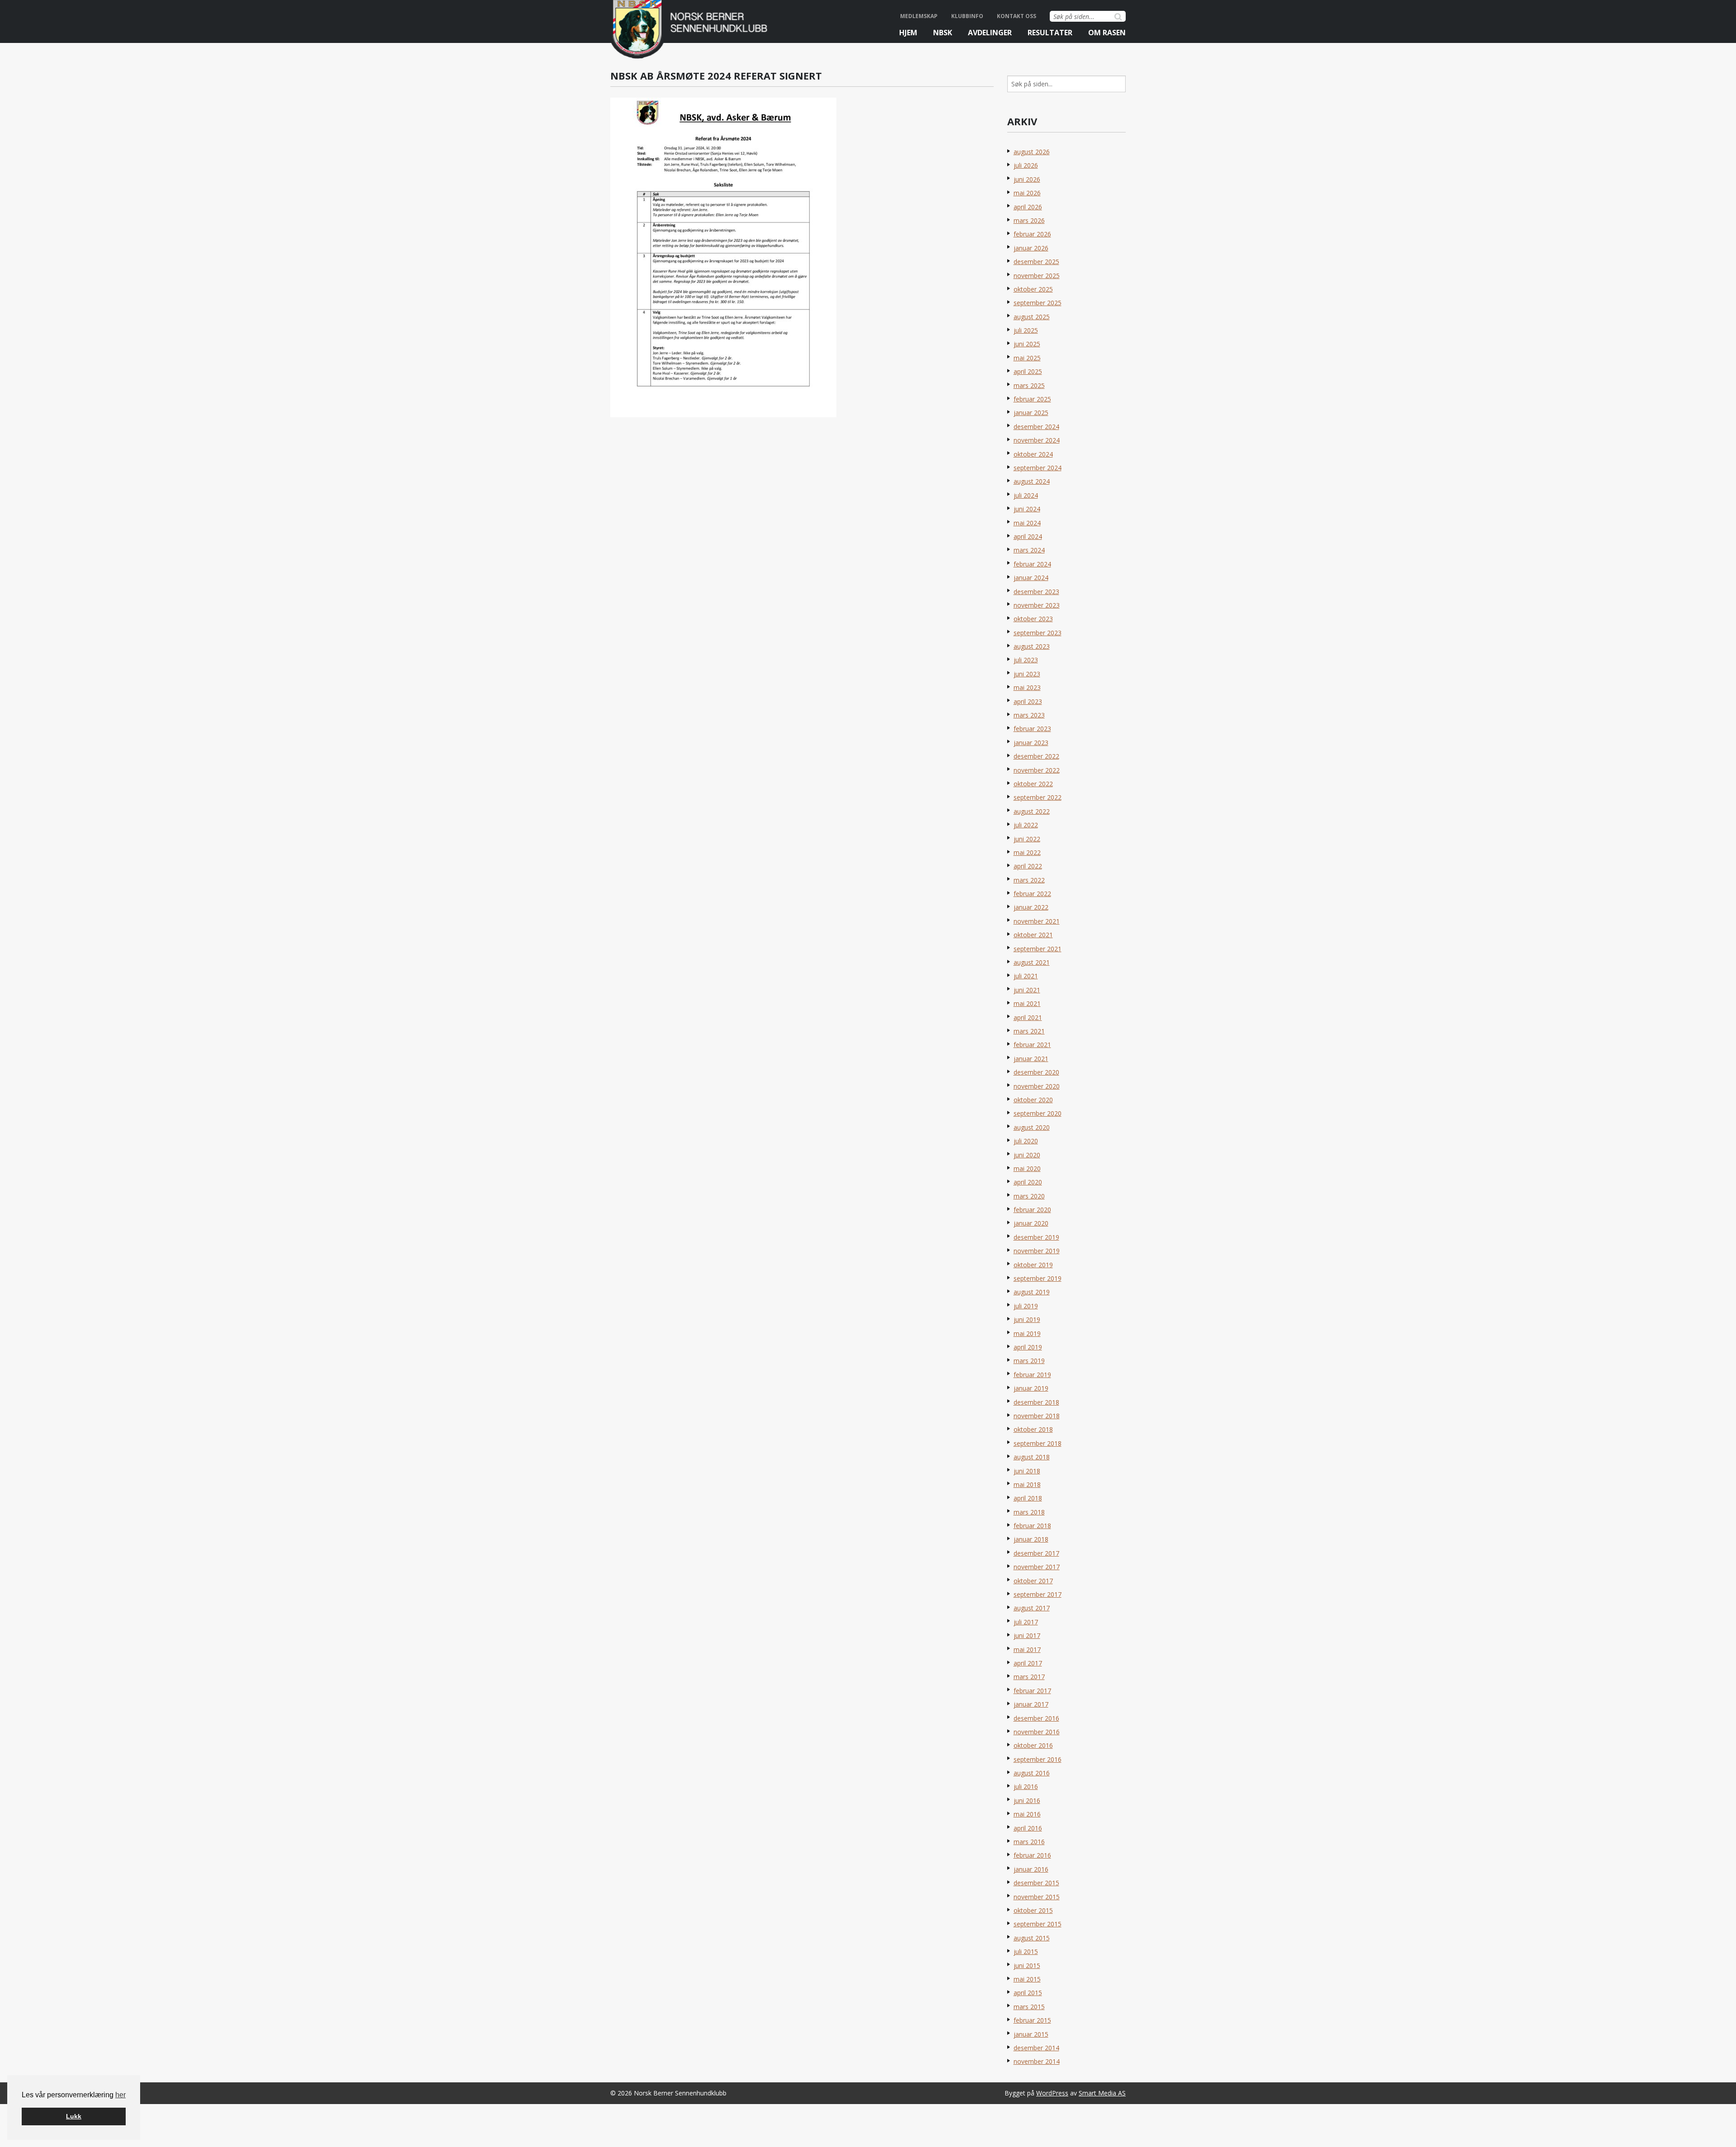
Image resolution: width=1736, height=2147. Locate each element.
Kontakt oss (1017, 16)
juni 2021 (1027, 990)
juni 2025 (1027, 344)
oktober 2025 (1033, 289)
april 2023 (1028, 701)
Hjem (908, 33)
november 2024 (1037, 440)
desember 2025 (1036, 262)
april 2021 (1028, 1017)
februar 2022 (1032, 894)
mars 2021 (1029, 1031)
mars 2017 (1029, 1677)
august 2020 (1032, 1127)
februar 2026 (1032, 234)
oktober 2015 (1033, 1910)
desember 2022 (1036, 756)
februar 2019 (1032, 1375)
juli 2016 (1026, 1786)
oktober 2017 (1033, 1581)
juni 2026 (1027, 179)
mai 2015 (1027, 1979)
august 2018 (1032, 1457)
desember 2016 (1036, 1718)
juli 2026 (1026, 165)
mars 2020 (1029, 1196)
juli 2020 (1026, 1141)
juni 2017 (1027, 1635)
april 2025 (1028, 371)
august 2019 (1032, 1292)
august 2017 (1032, 1608)
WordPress (1052, 2093)
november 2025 (1037, 276)
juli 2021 (1026, 976)
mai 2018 (1027, 1484)
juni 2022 (1027, 839)
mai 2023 (1027, 687)
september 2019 (1038, 1278)
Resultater (1050, 33)
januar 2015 (1031, 2034)
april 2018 (1028, 1498)
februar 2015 (1032, 2020)
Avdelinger (990, 33)
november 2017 (1037, 1567)
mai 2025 (1027, 358)
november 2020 (1037, 1086)
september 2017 (1038, 1594)
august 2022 (1032, 811)
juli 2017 (1026, 1622)
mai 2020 (1027, 1168)
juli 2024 (1026, 495)
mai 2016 (1027, 1814)
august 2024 (1032, 481)
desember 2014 (1036, 2048)
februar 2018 (1032, 1526)
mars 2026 (1029, 220)
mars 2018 (1029, 1512)
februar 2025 (1032, 399)
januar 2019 (1031, 1388)
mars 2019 (1029, 1361)
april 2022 (1028, 866)
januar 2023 (1031, 743)
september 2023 (1038, 633)
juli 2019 (1026, 1306)
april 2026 (1028, 207)
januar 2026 (1031, 248)
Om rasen (1107, 33)
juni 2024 (1027, 509)
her (120, 2095)
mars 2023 (1029, 715)
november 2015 (1037, 1897)
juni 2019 (1027, 1319)
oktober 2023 (1033, 619)
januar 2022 (1031, 907)
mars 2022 (1029, 880)
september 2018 (1038, 1443)
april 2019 (1028, 1347)
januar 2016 (1031, 1869)
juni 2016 (1027, 1800)
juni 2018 (1027, 1471)
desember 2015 (1036, 1883)
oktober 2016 (1033, 1745)
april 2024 (1028, 536)
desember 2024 (1036, 427)
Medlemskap (919, 16)
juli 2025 (1026, 330)
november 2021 (1037, 921)
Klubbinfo (967, 16)
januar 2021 (1031, 1059)
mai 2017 (1027, 1649)
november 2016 (1037, 1732)
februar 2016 (1032, 1855)
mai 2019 (1027, 1333)
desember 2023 (1036, 592)
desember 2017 (1036, 1553)
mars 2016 (1029, 1842)
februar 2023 (1032, 729)
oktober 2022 (1033, 784)
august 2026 (1032, 152)
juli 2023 (1026, 660)
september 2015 (1038, 1924)
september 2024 (1038, 468)
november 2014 (1037, 2061)
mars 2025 (1029, 385)
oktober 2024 (1033, 454)
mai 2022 (1027, 852)
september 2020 (1038, 1113)
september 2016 (1038, 1759)
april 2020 (1028, 1182)
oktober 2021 (1033, 935)
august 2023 (1032, 646)
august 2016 (1032, 1773)
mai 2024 (1027, 523)
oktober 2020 (1033, 1100)
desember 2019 (1036, 1237)
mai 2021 (1027, 1003)
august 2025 (1032, 317)
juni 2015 (1027, 1965)
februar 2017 (1032, 1691)
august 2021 (1032, 962)
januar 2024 (1031, 578)
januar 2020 (1031, 1223)
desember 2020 (1036, 1072)
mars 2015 (1029, 2007)
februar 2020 (1032, 1210)
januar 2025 (1031, 413)
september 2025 (1038, 303)
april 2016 (1028, 1828)
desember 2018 (1036, 1402)
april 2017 (1028, 1663)
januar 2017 (1031, 1704)
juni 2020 (1027, 1155)
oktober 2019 (1033, 1265)
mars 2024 (1029, 550)
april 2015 (1028, 1993)
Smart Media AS (1102, 2093)
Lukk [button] (74, 2116)
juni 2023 (1027, 674)
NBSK (943, 33)
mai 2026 (1027, 193)
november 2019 (1037, 1251)
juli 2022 (1026, 825)
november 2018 (1037, 1416)
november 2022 (1037, 770)
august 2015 (1032, 1938)
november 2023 (1037, 605)
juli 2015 (1026, 1951)
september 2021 (1038, 949)
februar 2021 (1032, 1045)
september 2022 (1038, 797)
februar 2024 (1032, 564)
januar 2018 (1031, 1539)
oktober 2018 (1033, 1429)
